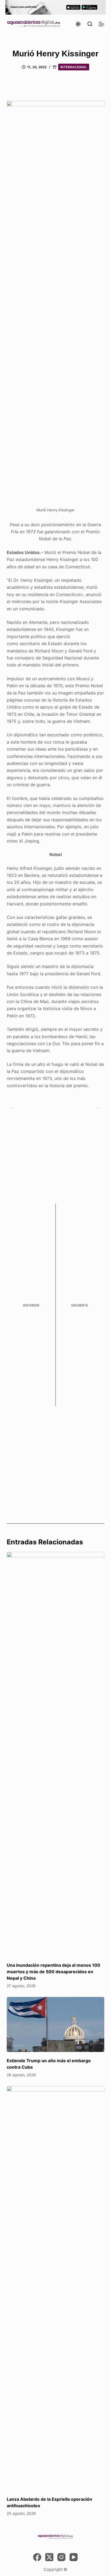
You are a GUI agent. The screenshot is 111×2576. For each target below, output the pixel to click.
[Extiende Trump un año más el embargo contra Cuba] (56, 2024)
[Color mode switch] (78, 24)
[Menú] (102, 24)
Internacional (74, 67)
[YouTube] (74, 2557)
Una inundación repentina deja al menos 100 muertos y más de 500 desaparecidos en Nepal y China (53, 1972)
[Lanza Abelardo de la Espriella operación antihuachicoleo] (56, 2288)
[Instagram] (61, 2557)
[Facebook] (37, 2557)
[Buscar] (90, 24)
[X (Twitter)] (49, 2557)
